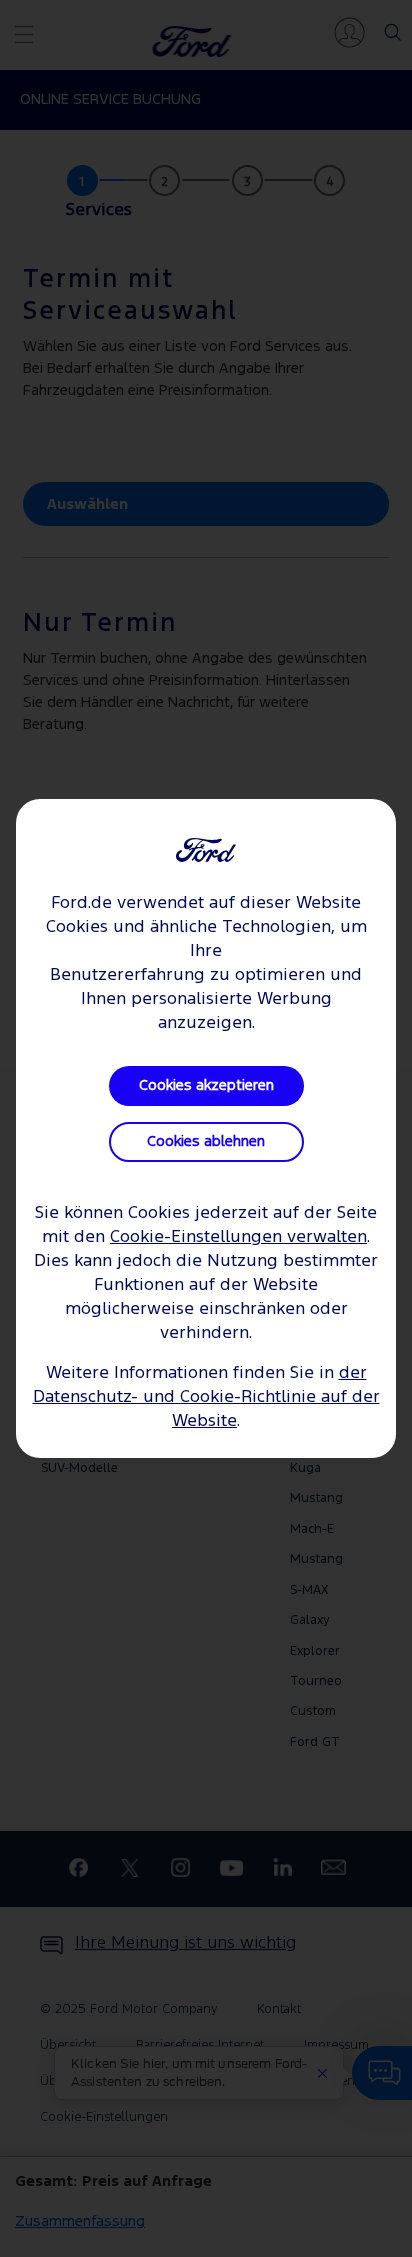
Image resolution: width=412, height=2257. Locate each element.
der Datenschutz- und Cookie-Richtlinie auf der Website (206, 1397)
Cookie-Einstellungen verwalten (238, 1237)
